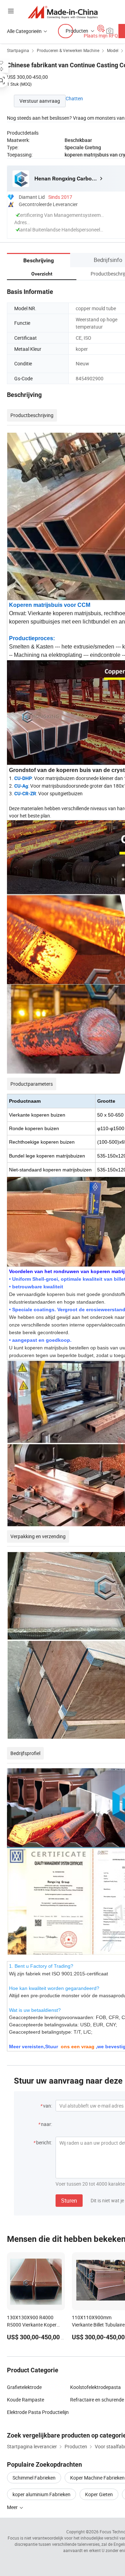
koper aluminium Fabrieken (41, 2494)
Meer (13, 2507)
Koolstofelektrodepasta (95, 2387)
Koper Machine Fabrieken (97, 2478)
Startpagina (18, 50)
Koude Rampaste (26, 2400)
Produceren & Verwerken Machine (68, 50)
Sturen (69, 2201)
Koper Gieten (99, 2494)
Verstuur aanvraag (40, 101)
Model (113, 50)
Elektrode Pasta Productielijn (38, 2412)
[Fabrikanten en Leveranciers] (63, 12)
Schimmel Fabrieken (34, 2478)
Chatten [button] (74, 98)
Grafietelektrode (24, 2387)
